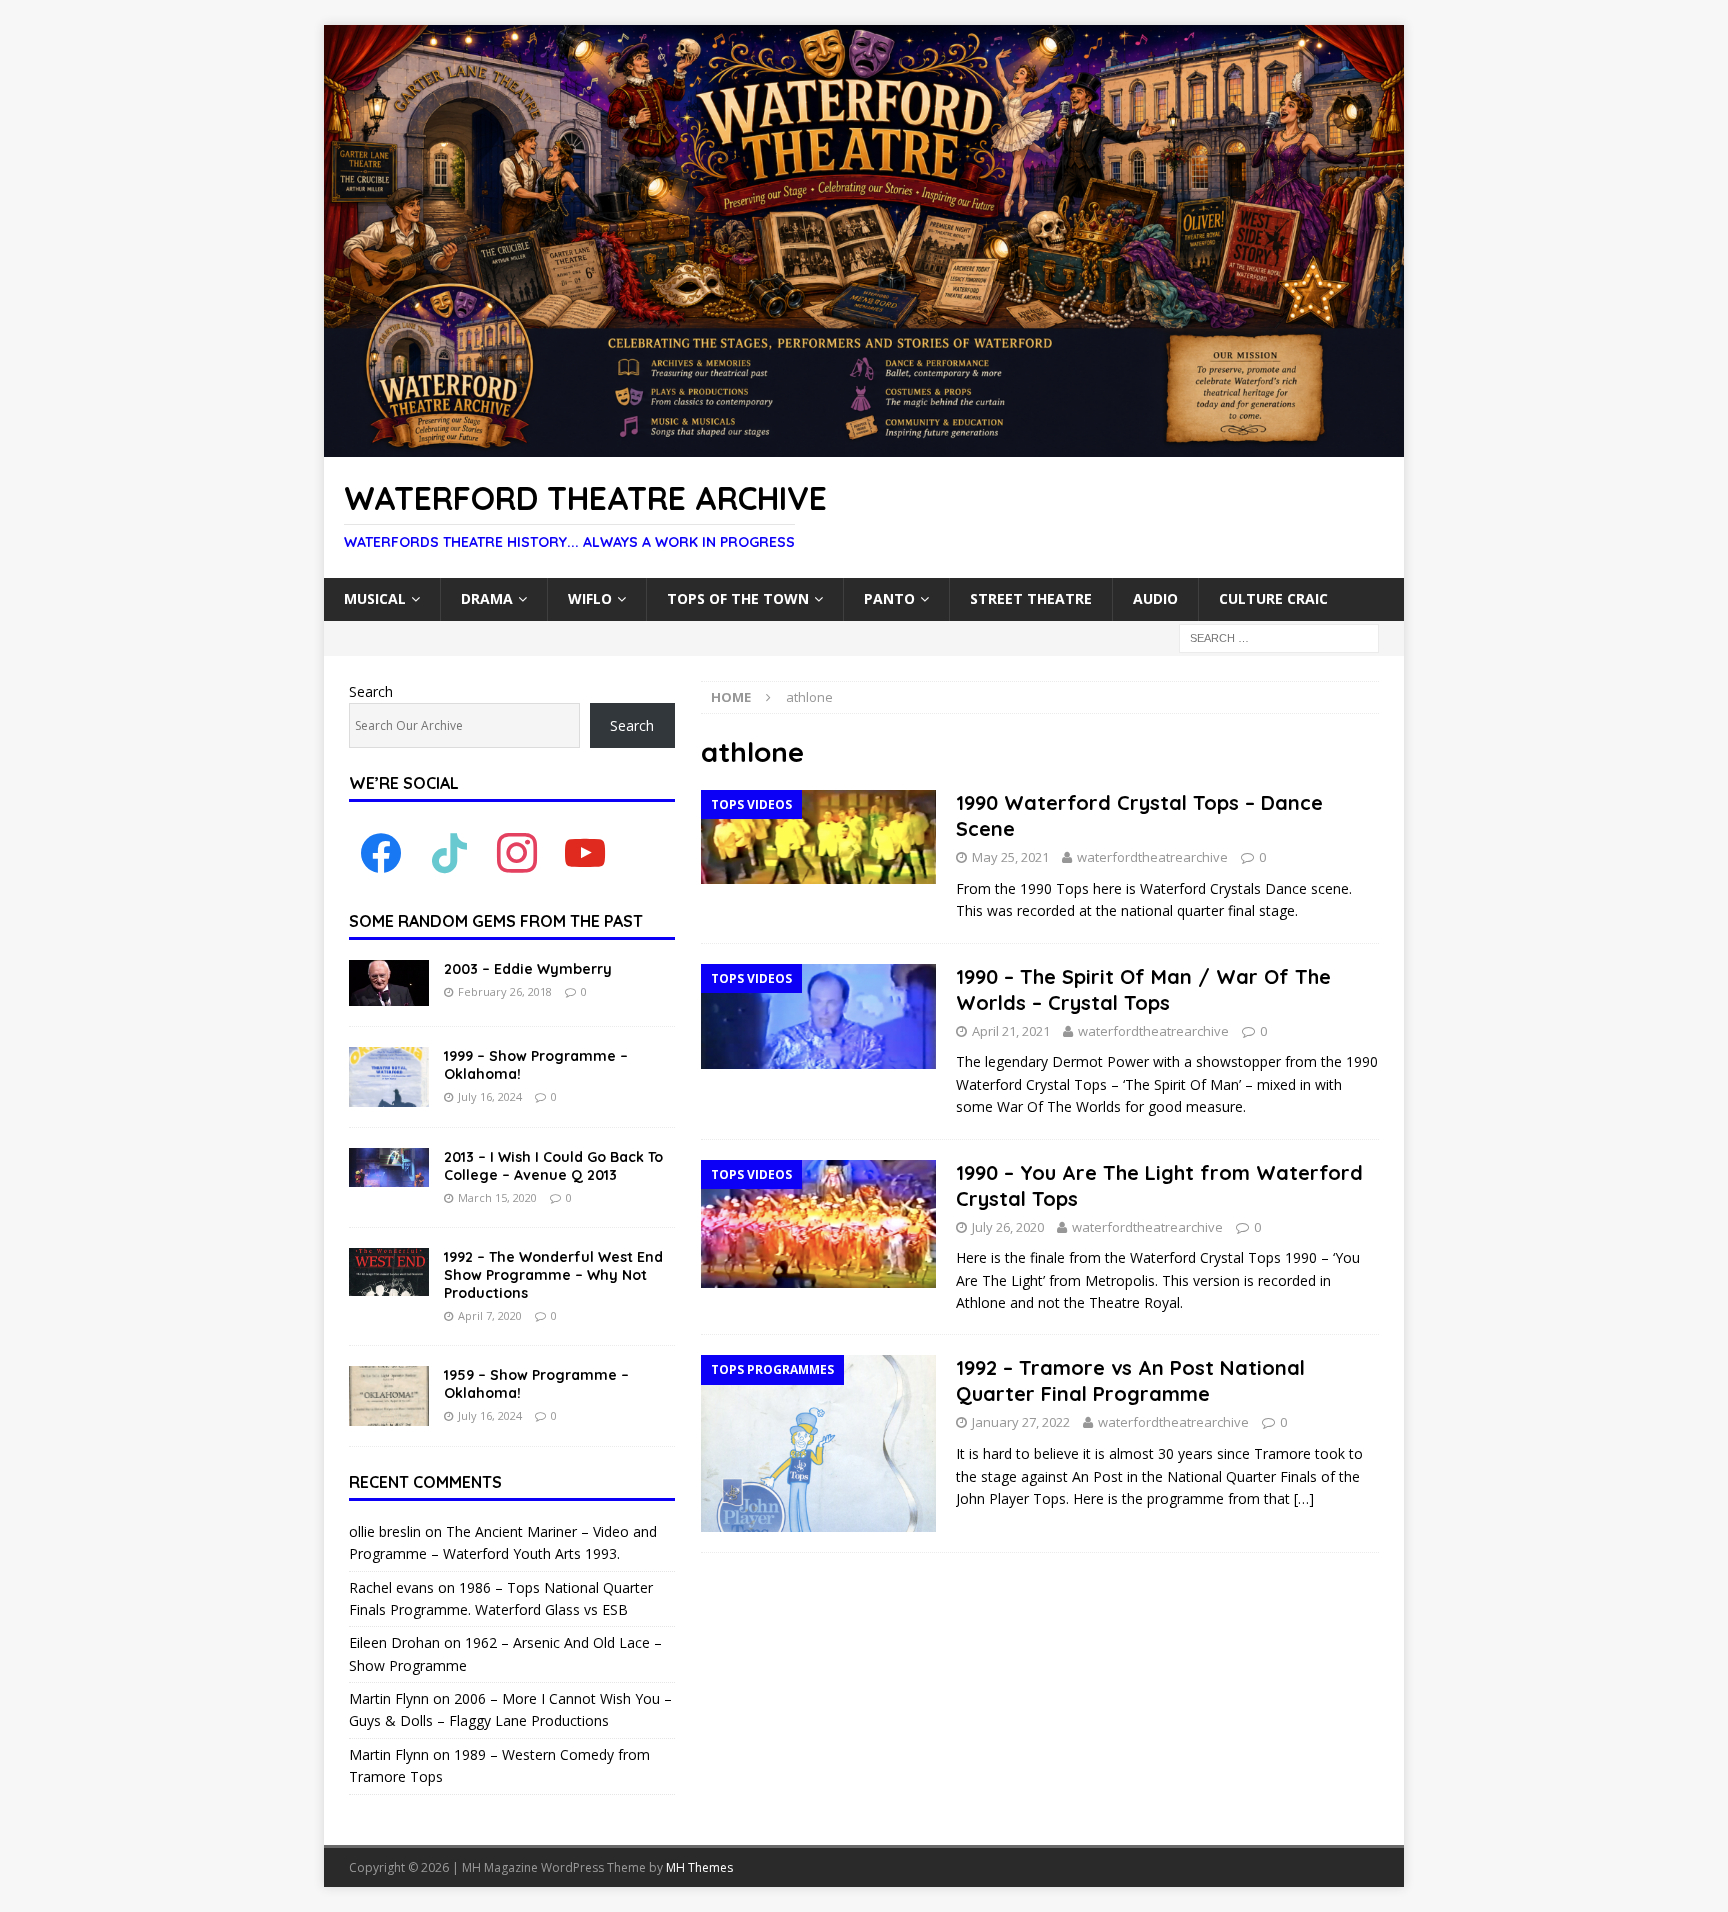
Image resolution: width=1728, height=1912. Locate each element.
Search (371, 691)
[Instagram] (517, 852)
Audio (1155, 598)
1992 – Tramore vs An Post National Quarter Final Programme (1130, 1380)
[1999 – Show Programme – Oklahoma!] (389, 1077)
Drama (487, 598)
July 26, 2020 (1008, 1227)
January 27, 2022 (1021, 1422)
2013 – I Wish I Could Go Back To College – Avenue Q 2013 (553, 1166)
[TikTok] (449, 852)
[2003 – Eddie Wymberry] (389, 983)
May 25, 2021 (1010, 857)
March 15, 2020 (497, 1197)
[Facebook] (381, 852)
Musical (375, 598)
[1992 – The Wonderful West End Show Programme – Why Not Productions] (389, 1272)
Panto (889, 598)
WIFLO (590, 598)
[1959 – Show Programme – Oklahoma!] (389, 1396)
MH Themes (699, 1867)
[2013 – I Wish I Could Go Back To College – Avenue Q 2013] (389, 1167)
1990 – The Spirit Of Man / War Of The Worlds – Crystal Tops (1143, 989)
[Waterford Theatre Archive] (864, 445)
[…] (1304, 1498)
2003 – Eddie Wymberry (528, 969)
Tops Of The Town (738, 598)
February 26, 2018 (505, 991)
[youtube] (585, 852)
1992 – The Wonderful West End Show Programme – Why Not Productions (553, 1275)
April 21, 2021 (1011, 1031)
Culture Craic (1273, 598)
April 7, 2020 (490, 1315)
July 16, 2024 (490, 1096)
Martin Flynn (389, 1698)
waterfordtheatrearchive (1152, 857)
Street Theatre (1031, 598)
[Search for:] (1279, 636)
